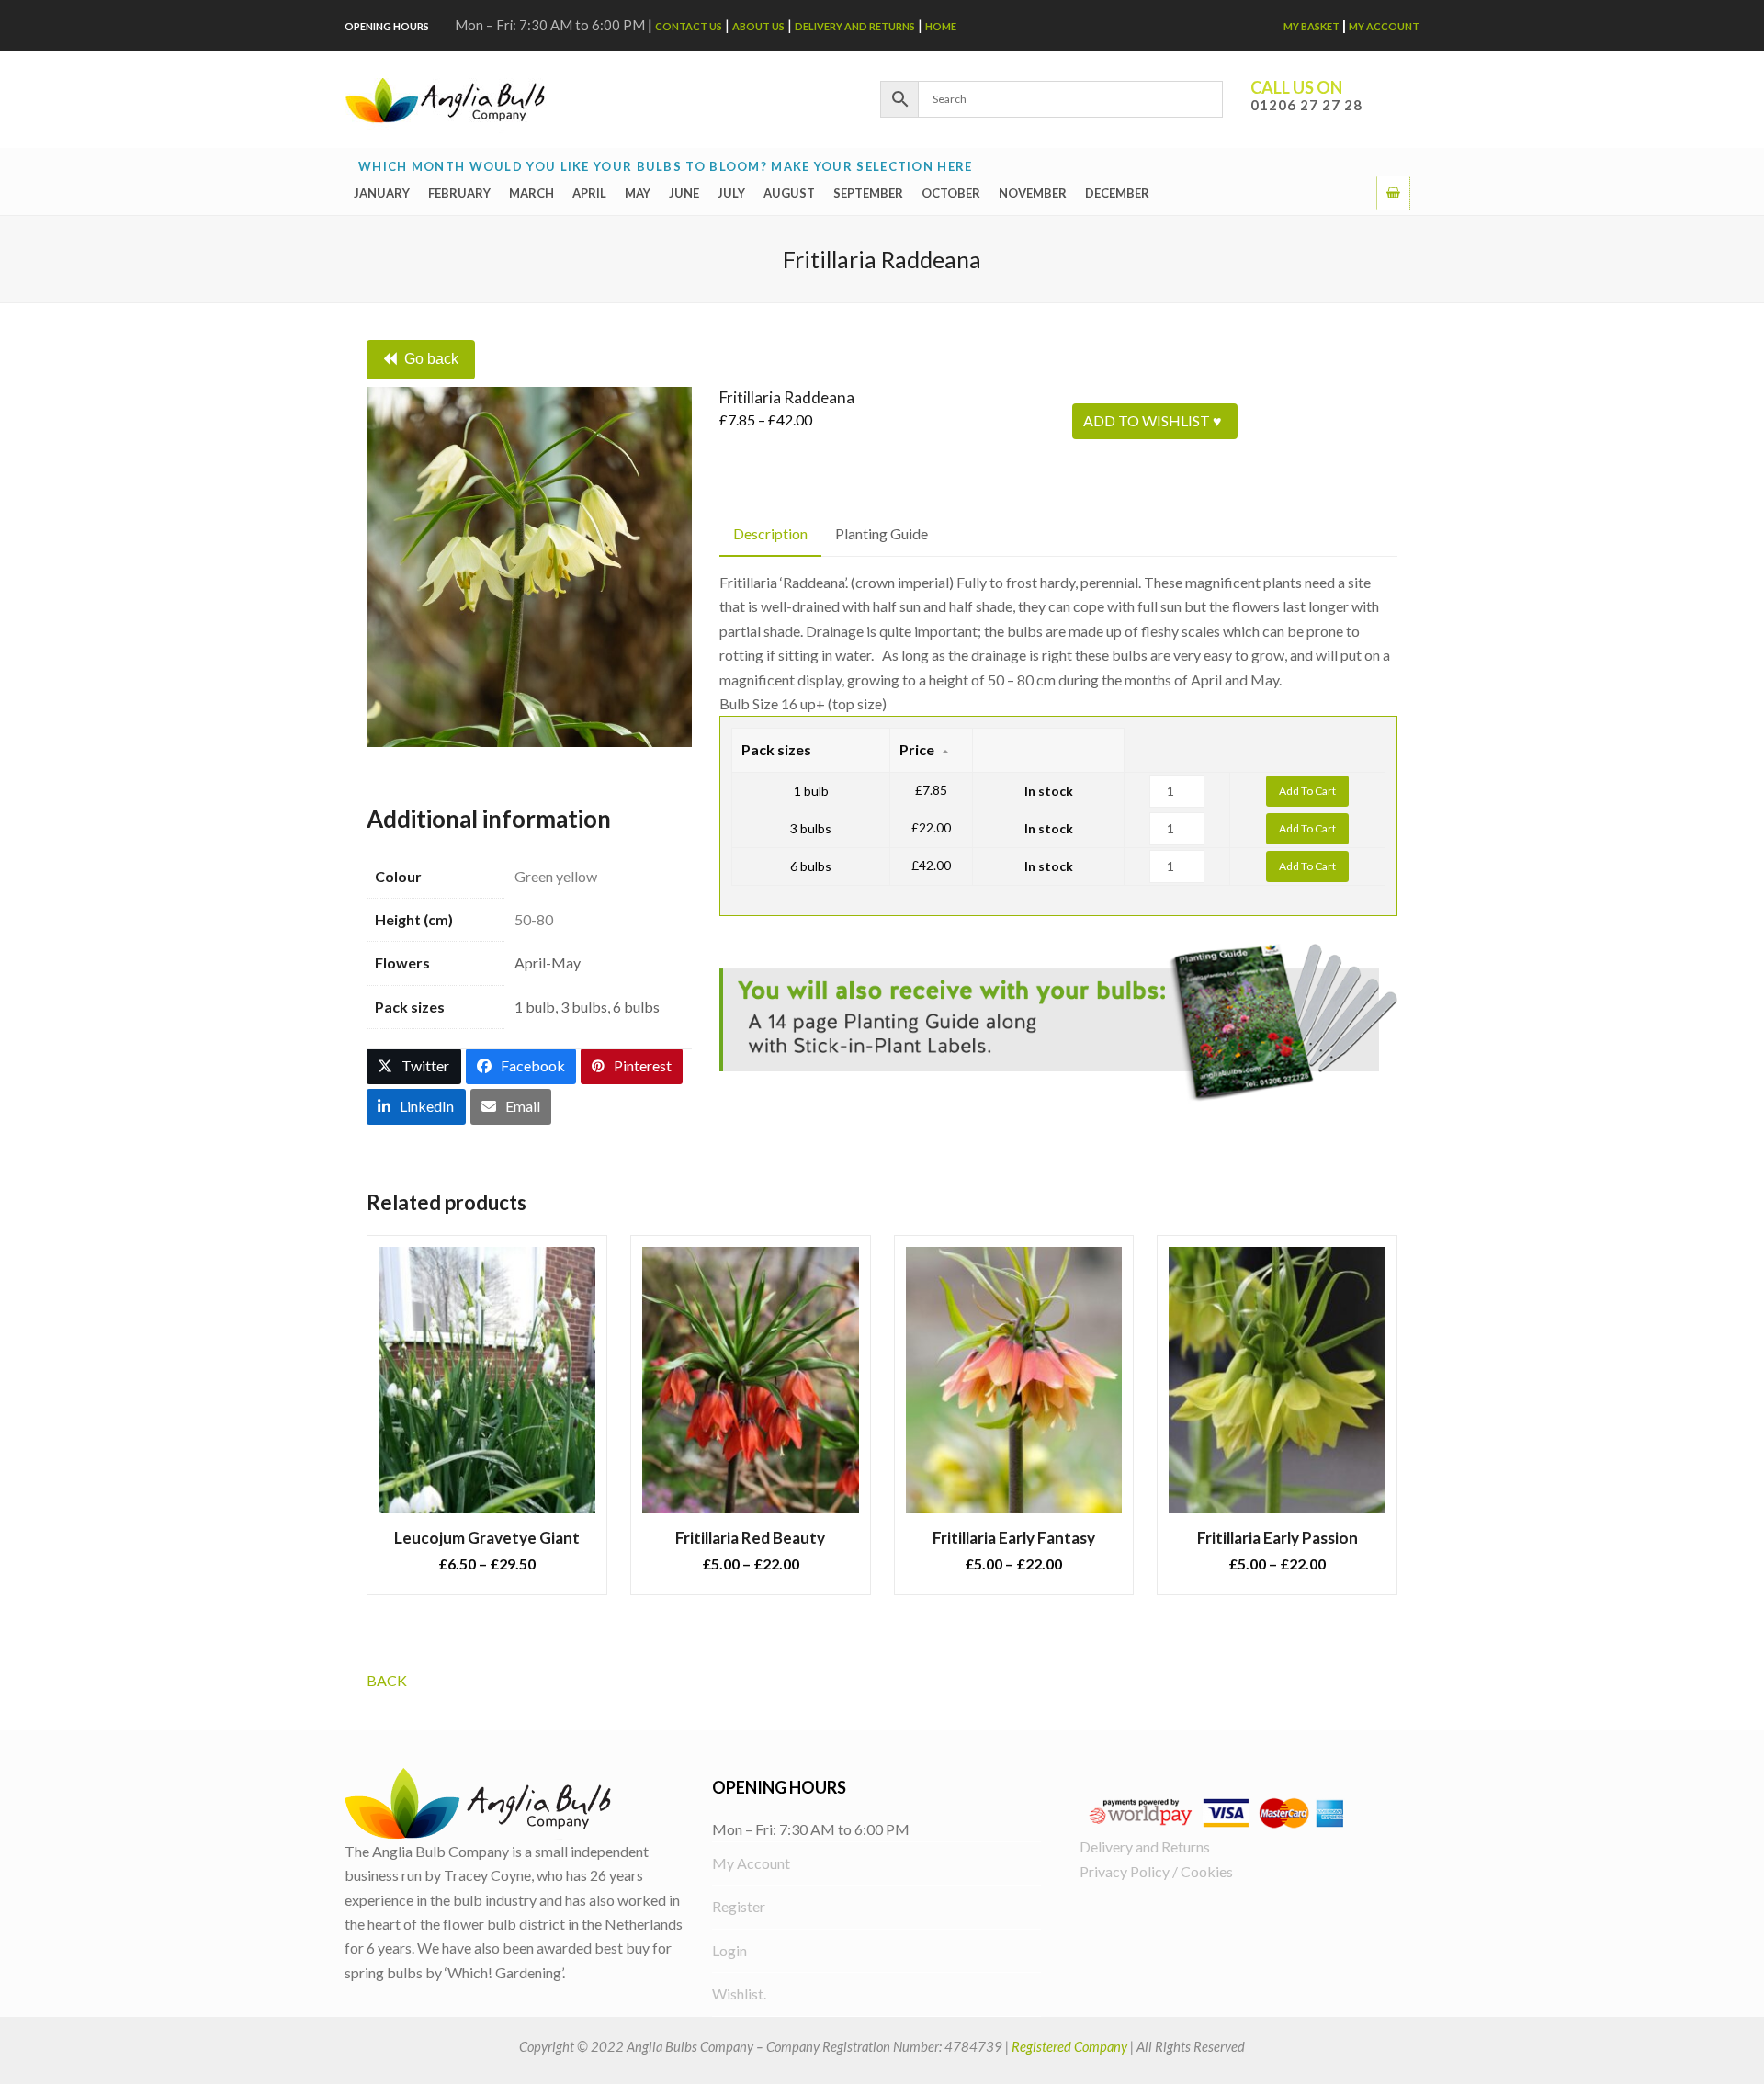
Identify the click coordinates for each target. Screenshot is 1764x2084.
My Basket (1312, 26)
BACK (387, 1680)
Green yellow (556, 876)
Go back (431, 359)
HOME (941, 26)
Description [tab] (770, 533)
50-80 (534, 919)
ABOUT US (758, 26)
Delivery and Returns (855, 26)
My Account (1384, 26)
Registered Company (1069, 2046)
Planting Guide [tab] (882, 533)
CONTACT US (689, 26)
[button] (1393, 192)
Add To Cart (1307, 791)
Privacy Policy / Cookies (1156, 1871)
